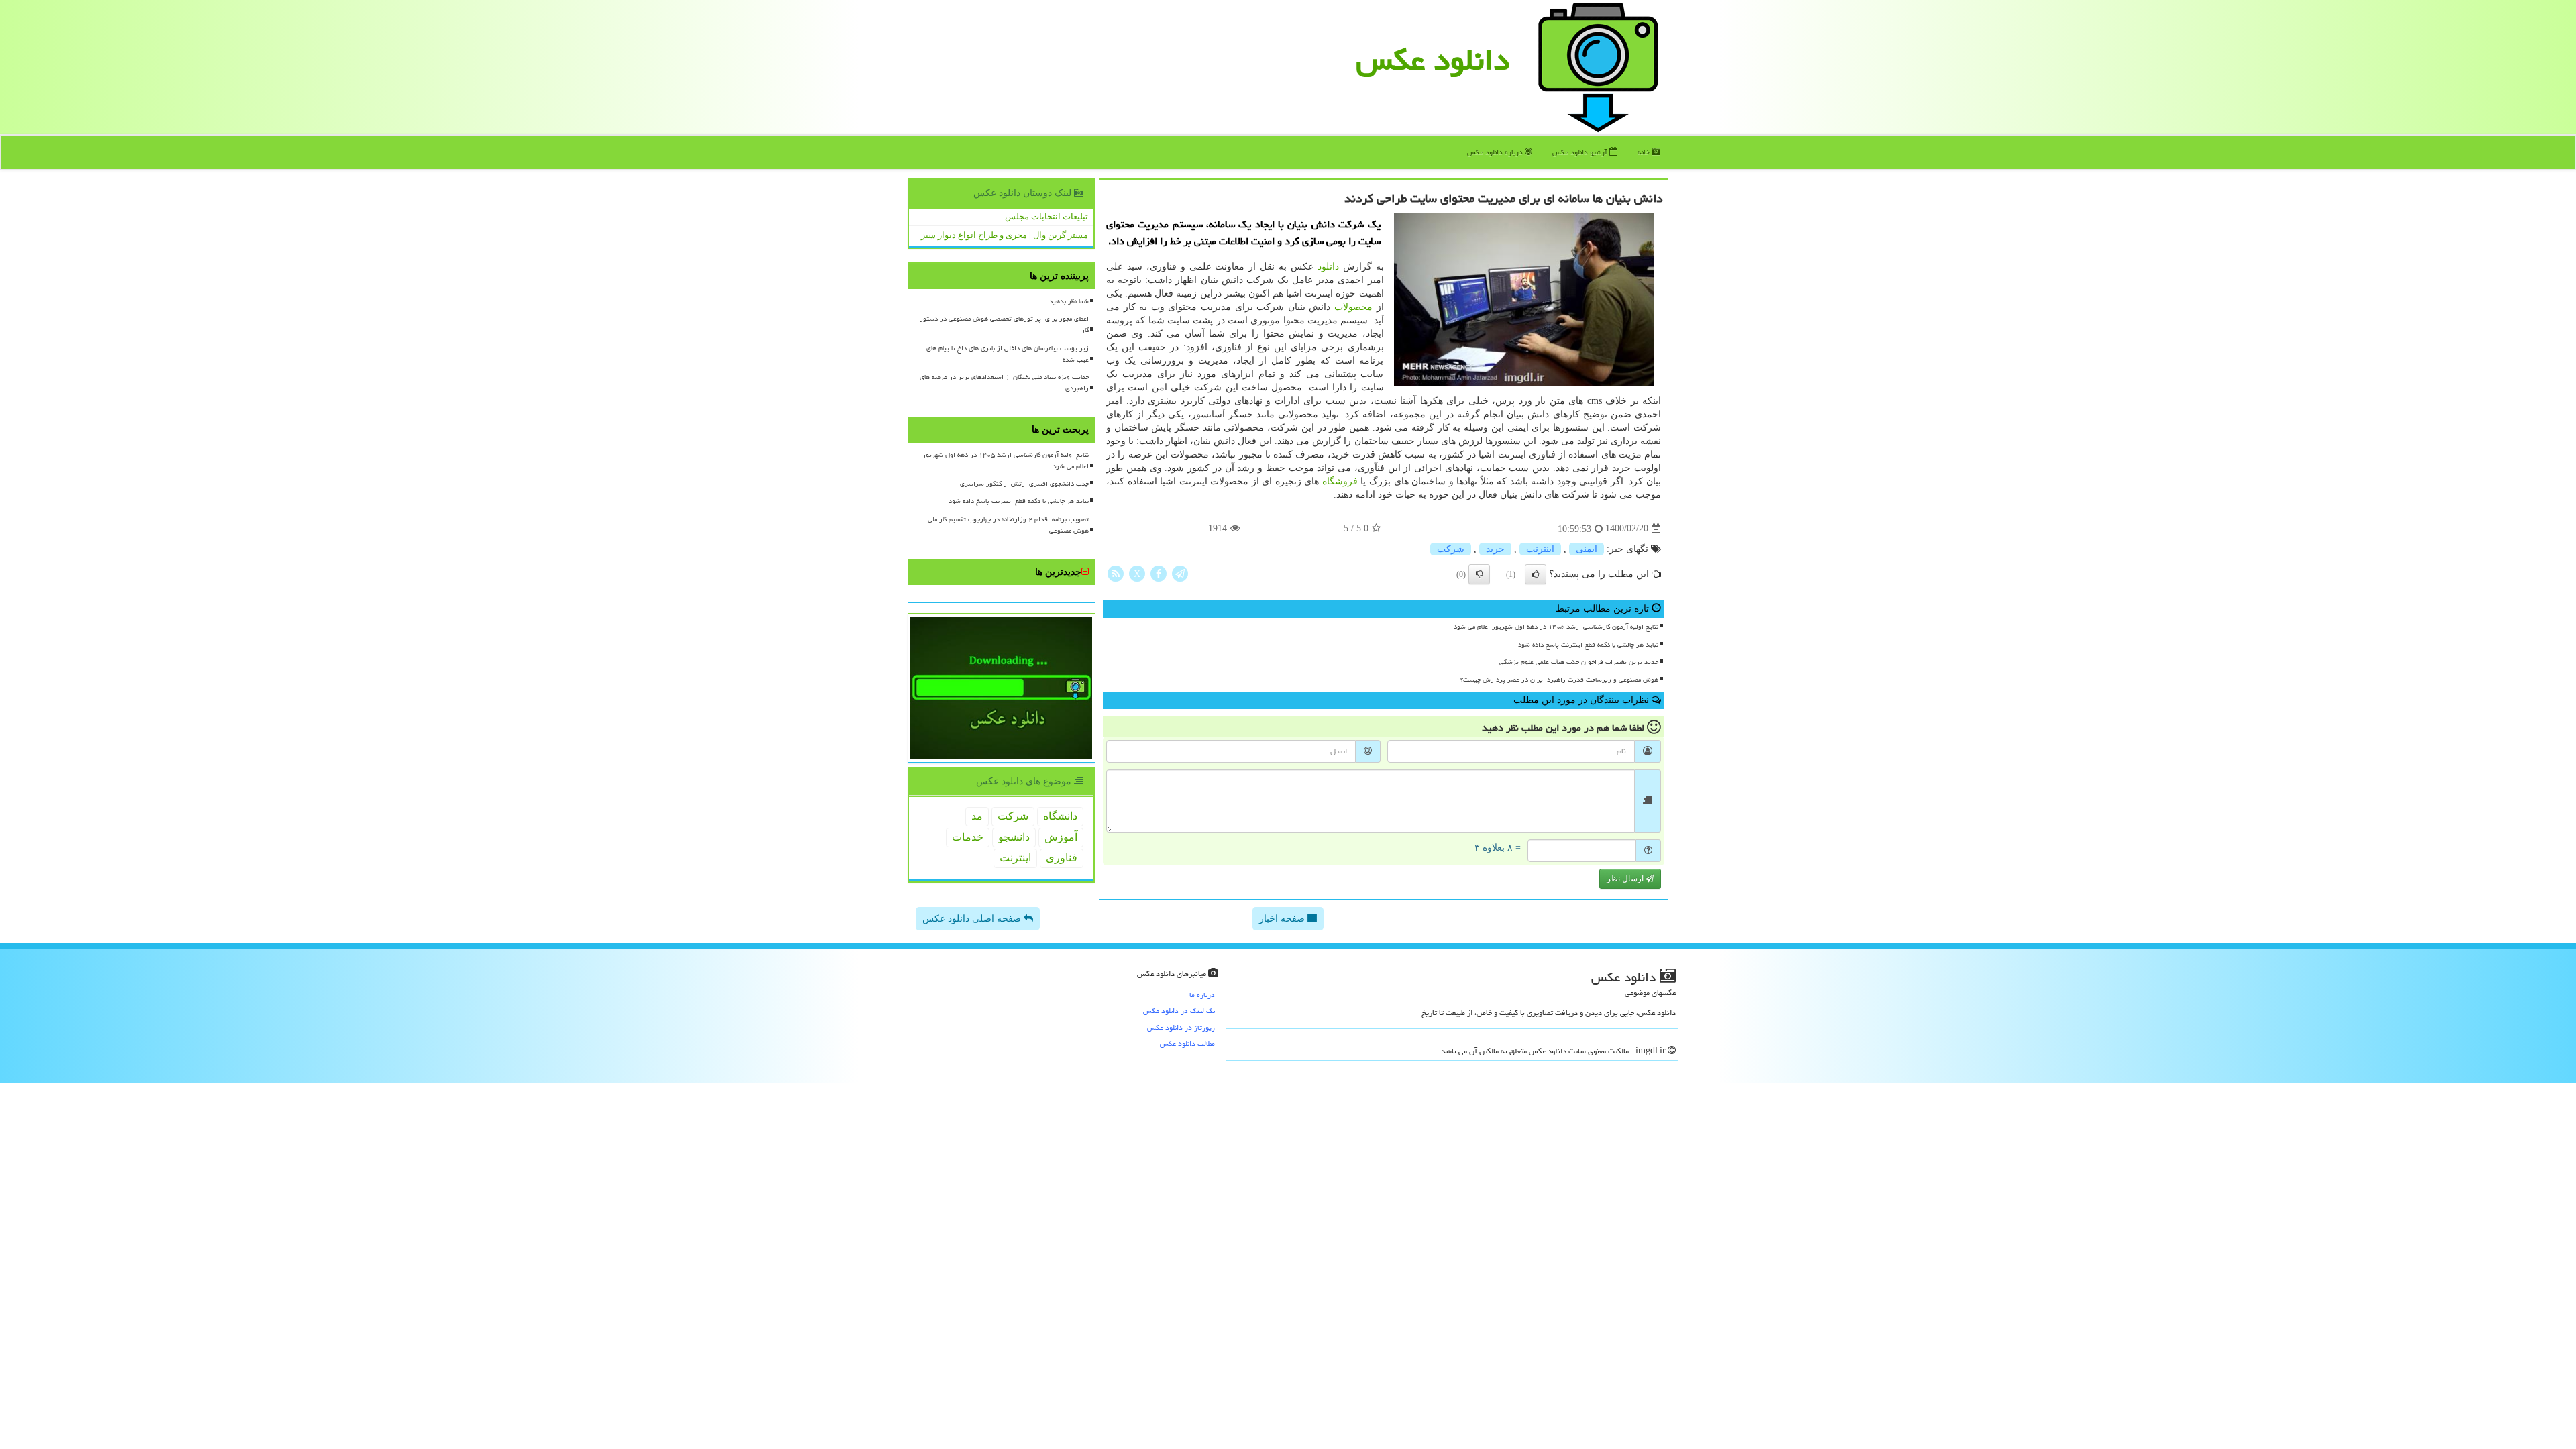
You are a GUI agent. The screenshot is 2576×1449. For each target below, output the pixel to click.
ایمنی (1587, 549)
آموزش (1061, 837)
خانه (1645, 152)
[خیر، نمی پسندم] (1479, 574)
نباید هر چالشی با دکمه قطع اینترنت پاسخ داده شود (1588, 645)
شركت (1451, 549)
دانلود (1328, 267)
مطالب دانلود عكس (1187, 1043)
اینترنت (1540, 549)
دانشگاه (1060, 816)
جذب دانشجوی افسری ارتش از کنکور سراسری (1024, 484)
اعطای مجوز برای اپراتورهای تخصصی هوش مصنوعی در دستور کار (1004, 324)
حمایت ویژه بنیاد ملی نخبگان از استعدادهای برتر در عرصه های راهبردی (1004, 383)
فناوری (1062, 858)
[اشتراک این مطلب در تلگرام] (1180, 573)
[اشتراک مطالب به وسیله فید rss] (1116, 573)
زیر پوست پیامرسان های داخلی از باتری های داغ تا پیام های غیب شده (1008, 354)
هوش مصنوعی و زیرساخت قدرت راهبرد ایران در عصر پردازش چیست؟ (1559, 680)
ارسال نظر (1626, 879)
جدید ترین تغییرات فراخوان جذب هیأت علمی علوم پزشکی (1579, 662)
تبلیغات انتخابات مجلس (1046, 216)
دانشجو (1014, 837)
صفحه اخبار (1283, 919)
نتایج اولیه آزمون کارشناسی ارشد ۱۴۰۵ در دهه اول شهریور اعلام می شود (1556, 627)
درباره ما (1202, 995)
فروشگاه (1340, 481)
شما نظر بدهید (1069, 301)
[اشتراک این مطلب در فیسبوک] (1159, 573)
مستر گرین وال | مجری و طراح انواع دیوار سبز (1005, 235)
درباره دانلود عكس (1496, 152)
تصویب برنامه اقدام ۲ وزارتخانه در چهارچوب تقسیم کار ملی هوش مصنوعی (1008, 525)
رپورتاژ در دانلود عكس (1181, 1027)
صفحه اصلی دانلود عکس (973, 919)
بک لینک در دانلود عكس (1179, 1011)
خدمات (968, 837)
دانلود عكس (1433, 60)
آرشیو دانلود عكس (1581, 152)
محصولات (1353, 307)
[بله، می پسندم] (1536, 574)
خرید (1495, 549)
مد (977, 816)
